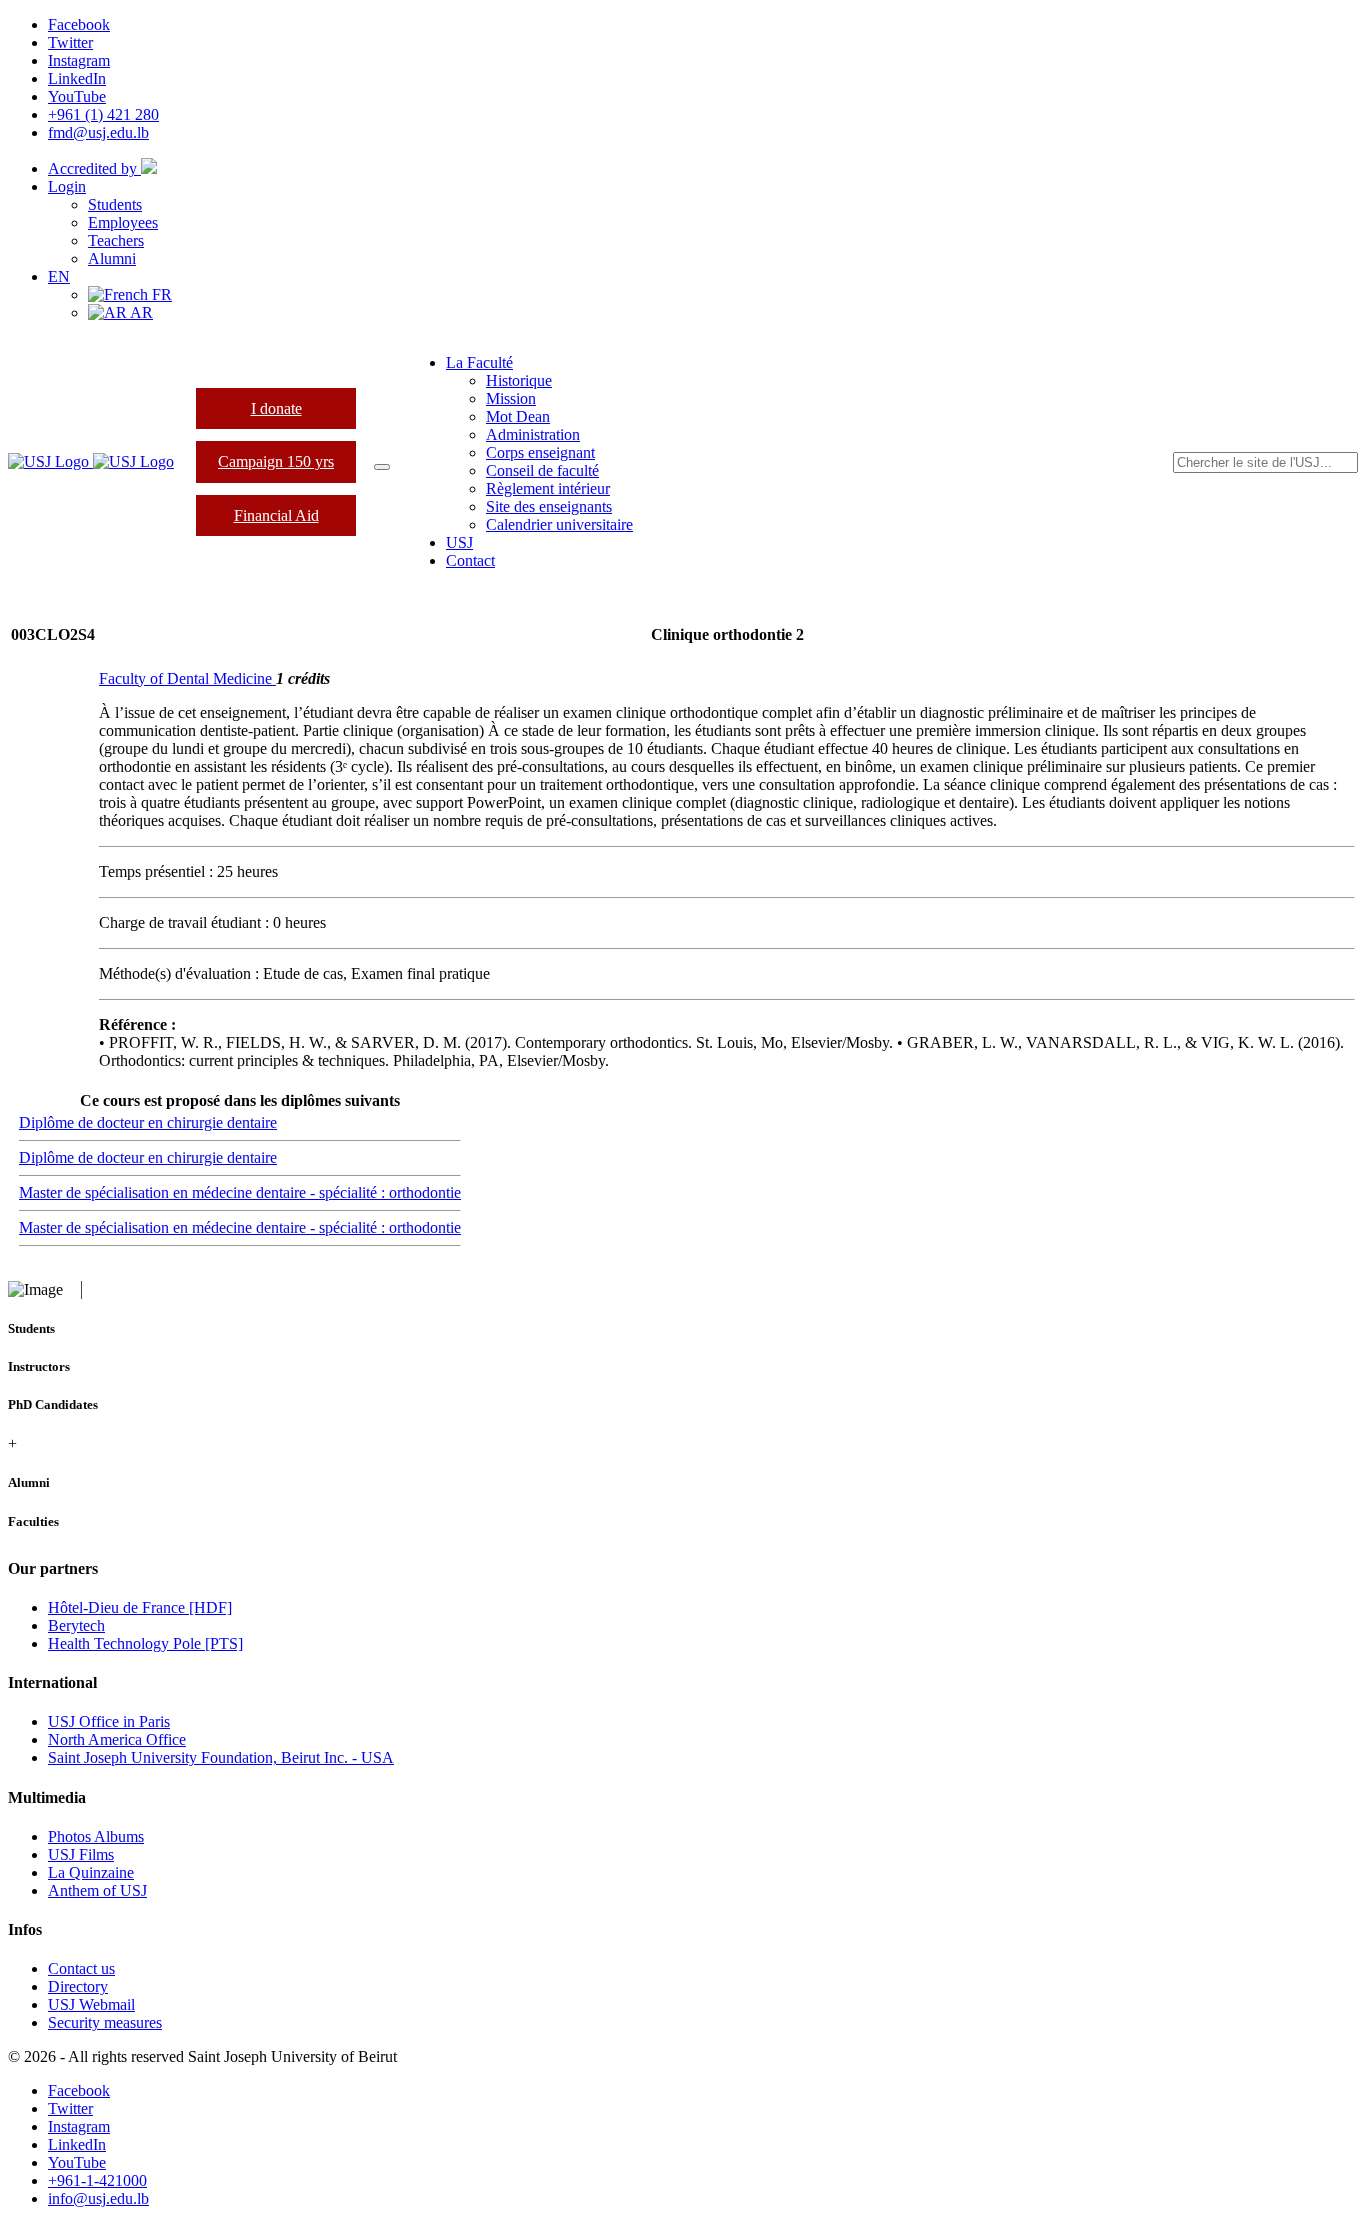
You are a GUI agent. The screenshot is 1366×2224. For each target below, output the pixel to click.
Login (67, 186)
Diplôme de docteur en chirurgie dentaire (148, 1122)
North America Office (117, 1739)
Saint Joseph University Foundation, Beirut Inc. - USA (221, 1757)
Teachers (116, 240)
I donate (276, 408)
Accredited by (94, 168)
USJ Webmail (91, 2004)
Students (115, 204)
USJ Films (81, 1854)
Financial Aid (276, 515)
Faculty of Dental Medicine (187, 678)
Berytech (76, 1625)
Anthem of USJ (97, 1890)
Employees (123, 222)
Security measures (105, 2022)
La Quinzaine (91, 1872)
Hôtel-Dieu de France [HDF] (140, 1607)
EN (59, 276)
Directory (78, 1986)
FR (160, 294)
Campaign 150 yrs (276, 461)
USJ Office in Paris (109, 1721)
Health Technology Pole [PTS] (145, 1643)
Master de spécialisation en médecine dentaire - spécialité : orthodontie (240, 1192)
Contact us (81, 1968)
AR (140, 312)
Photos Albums (96, 1836)
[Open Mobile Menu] (382, 467)
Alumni (112, 258)
